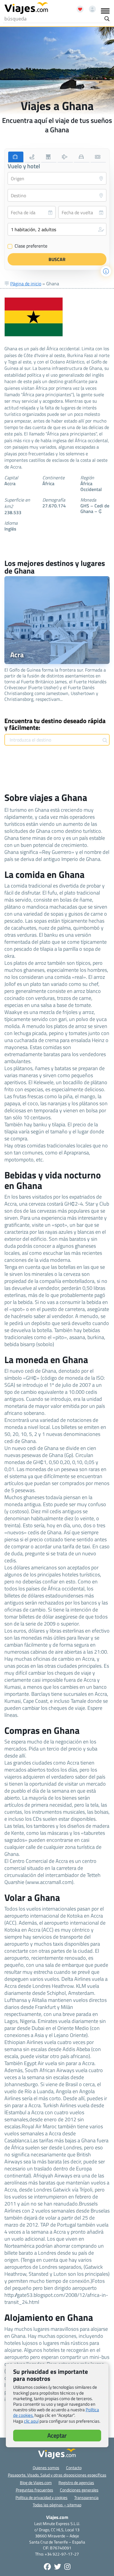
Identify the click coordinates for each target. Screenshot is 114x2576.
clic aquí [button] (31, 2421)
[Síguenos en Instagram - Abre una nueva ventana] (67, 2567)
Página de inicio (26, 284)
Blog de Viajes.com (36, 2483)
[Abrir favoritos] (77, 7)
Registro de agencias (76, 2483)
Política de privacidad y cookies (42, 2497)
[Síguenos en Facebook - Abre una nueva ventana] (47, 2567)
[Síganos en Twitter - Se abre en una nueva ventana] (58, 2567)
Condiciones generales (79, 2490)
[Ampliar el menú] (105, 11)
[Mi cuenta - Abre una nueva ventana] (90, 7)
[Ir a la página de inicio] (26, 8)
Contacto (74, 2468)
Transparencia (86, 2497)
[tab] (16, 157)
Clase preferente (28, 246)
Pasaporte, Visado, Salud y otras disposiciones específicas (57, 2475)
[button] (57, 229)
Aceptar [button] (57, 2435)
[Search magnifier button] (107, 19)
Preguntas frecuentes (34, 2490)
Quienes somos (46, 2468)
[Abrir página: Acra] (57, 620)
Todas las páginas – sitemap (57, 2505)
